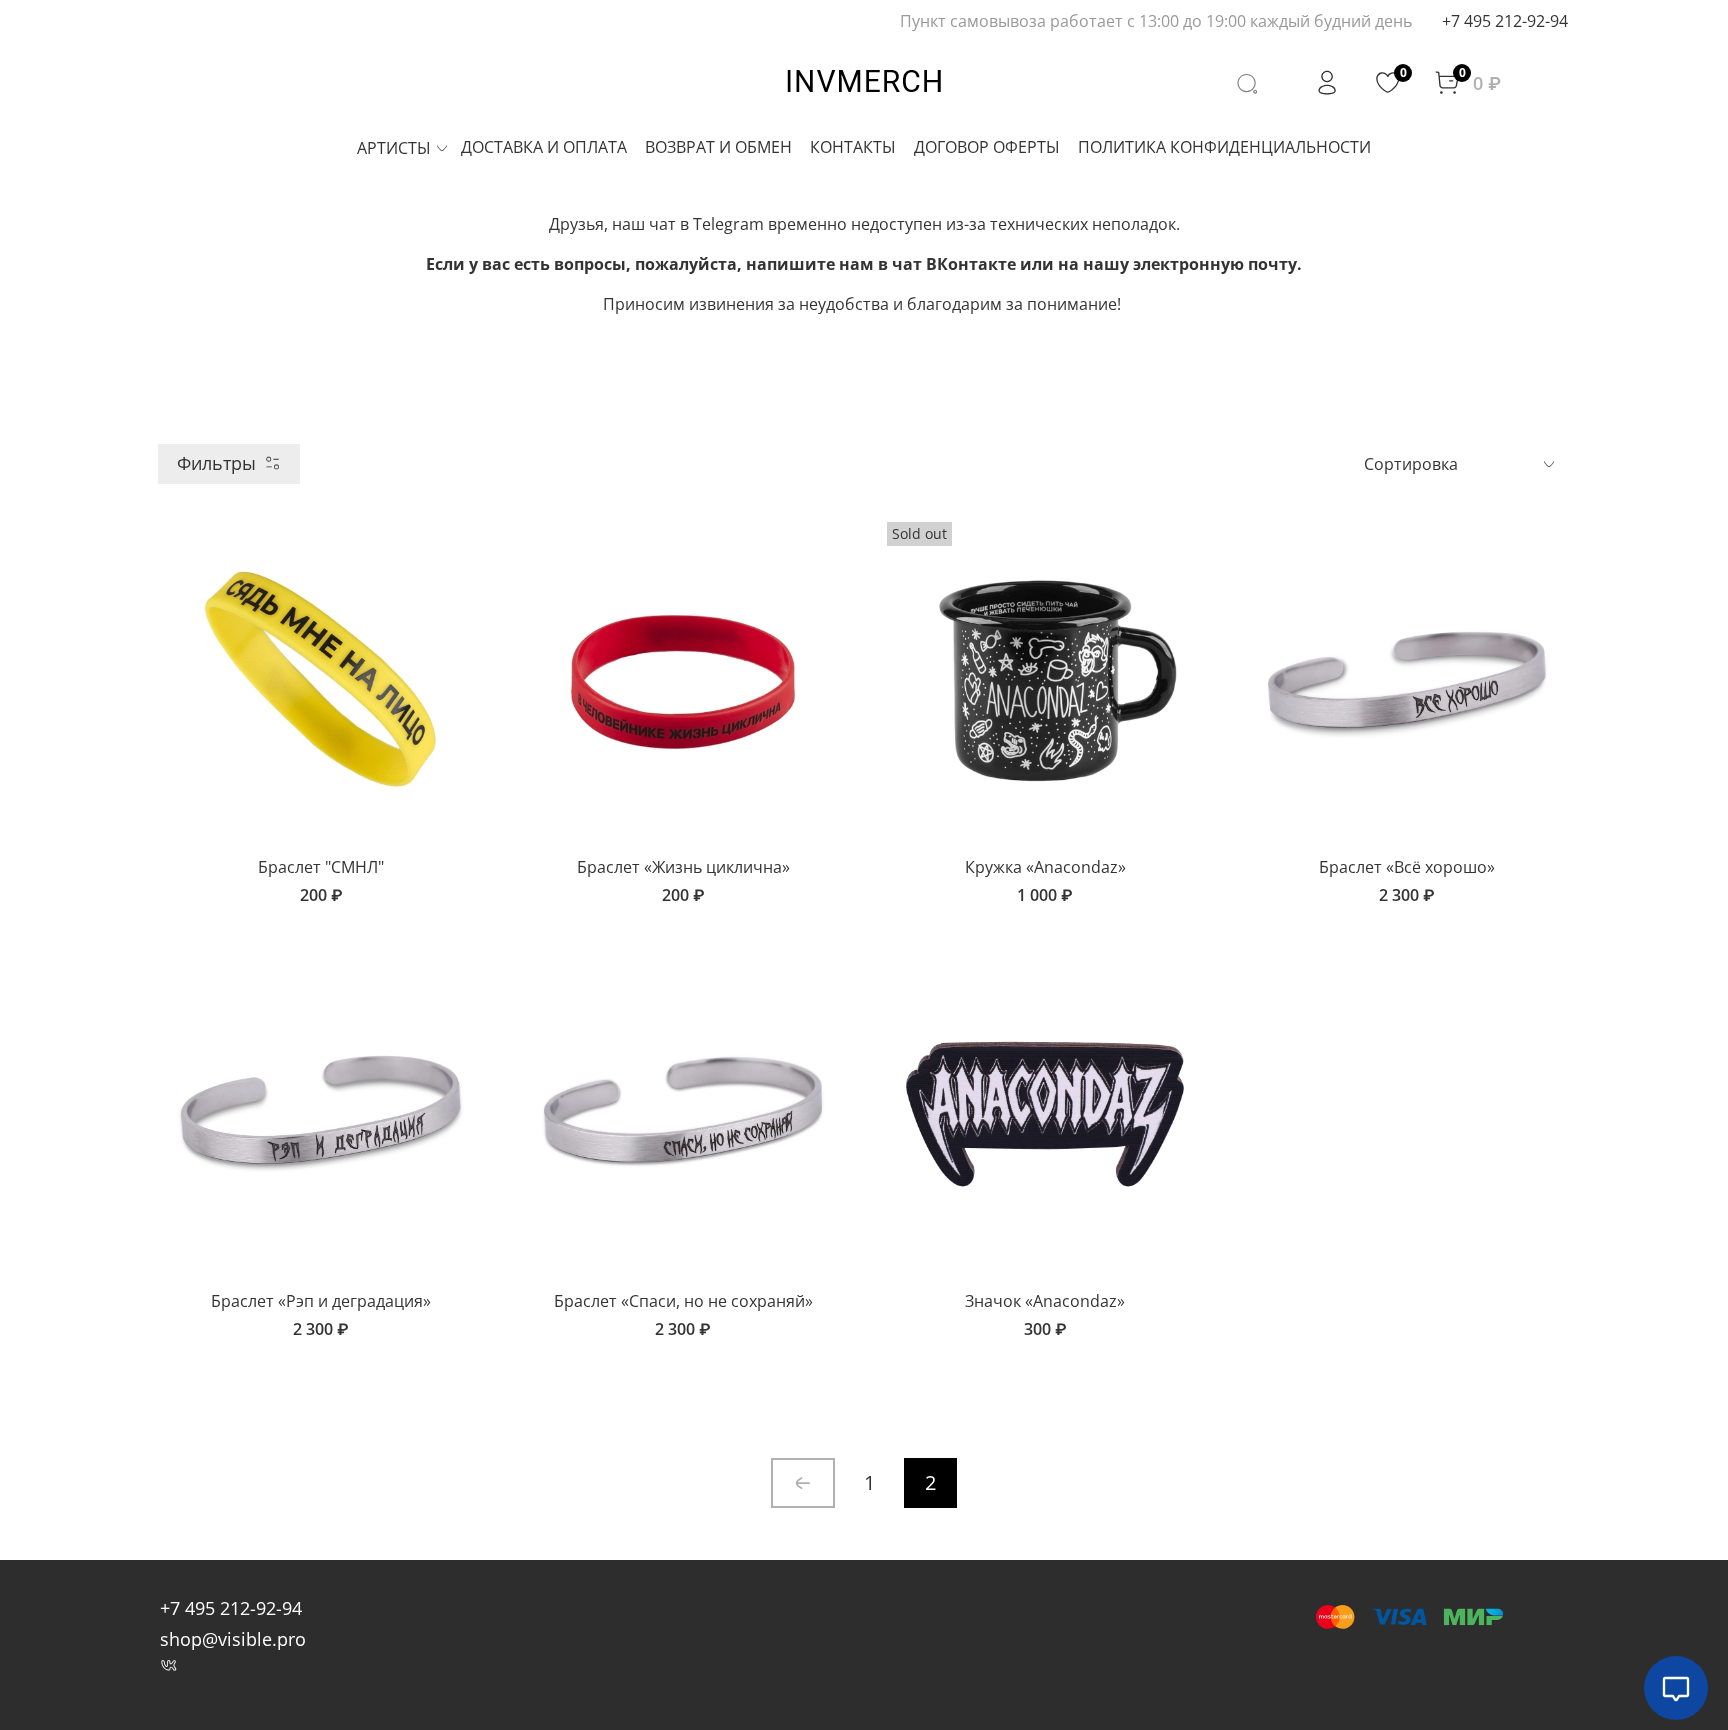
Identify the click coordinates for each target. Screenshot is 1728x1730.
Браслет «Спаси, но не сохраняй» (683, 1301)
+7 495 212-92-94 (1505, 21)
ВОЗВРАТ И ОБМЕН (718, 147)
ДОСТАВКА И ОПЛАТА (544, 147)
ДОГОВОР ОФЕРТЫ (987, 147)
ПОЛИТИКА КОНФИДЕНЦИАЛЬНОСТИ (1224, 147)
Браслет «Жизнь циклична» (683, 867)
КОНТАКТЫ (853, 147)
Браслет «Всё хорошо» (1407, 867)
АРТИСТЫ (394, 148)
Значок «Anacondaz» (1045, 1301)
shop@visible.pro (233, 1639)
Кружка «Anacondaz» (1045, 867)
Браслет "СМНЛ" (321, 867)
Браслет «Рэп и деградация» (321, 1301)
